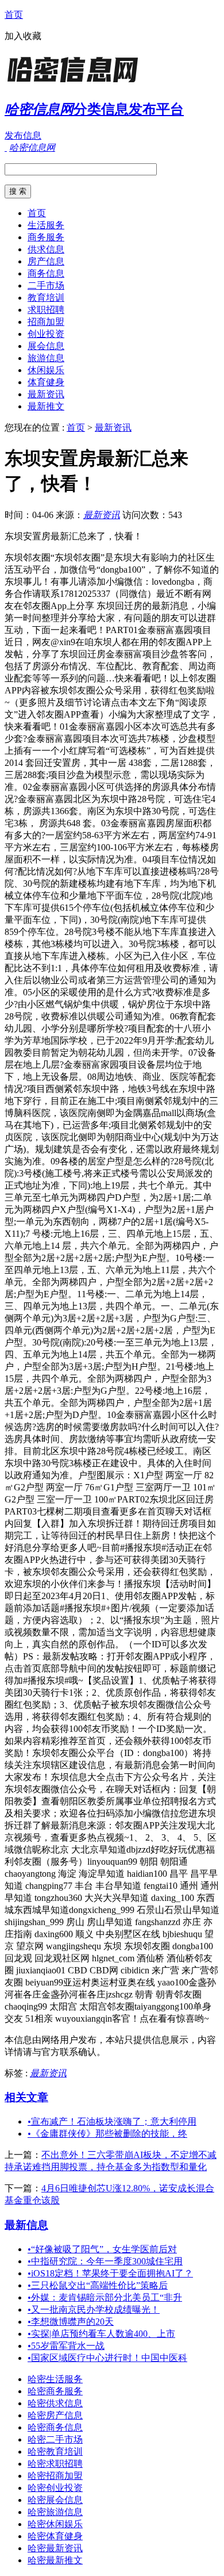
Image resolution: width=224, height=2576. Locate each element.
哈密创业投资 (55, 2488)
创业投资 (46, 334)
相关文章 (26, 2097)
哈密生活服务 (55, 2379)
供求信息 (46, 249)
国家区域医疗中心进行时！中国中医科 (107, 2358)
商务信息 (46, 273)
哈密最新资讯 (55, 2548)
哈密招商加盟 (55, 2476)
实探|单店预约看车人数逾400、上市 (101, 2334)
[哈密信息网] (76, 83)
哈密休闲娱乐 (55, 2524)
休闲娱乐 (46, 370)
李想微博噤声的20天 (71, 2322)
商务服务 (46, 237)
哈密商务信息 (55, 2427)
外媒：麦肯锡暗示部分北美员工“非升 (105, 2297)
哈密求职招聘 (55, 2464)
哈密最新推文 (55, 2560)
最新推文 (46, 406)
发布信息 (23, 135)
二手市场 (46, 285)
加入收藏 (23, 36)
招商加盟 (46, 322)
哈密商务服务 (55, 2391)
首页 (14, 15)
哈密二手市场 (55, 2439)
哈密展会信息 (55, 2500)
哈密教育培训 (55, 2452)
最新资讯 (46, 394)
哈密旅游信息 (55, 2512)
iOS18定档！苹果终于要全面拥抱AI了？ (110, 2273)
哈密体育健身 (55, 2536)
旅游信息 (46, 358)
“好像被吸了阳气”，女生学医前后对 (102, 2249)
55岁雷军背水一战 (66, 2346)
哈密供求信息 (55, 2403)
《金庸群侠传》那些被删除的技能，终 (107, 2134)
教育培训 (46, 298)
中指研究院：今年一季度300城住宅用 (105, 2261)
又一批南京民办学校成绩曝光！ (94, 2309)
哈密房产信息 (55, 2415)
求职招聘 (46, 310)
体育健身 (46, 382)
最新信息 (26, 2225)
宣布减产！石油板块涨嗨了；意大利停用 (112, 2121)
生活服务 (46, 225)
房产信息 (46, 261)
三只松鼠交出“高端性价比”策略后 (98, 2285)
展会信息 (46, 346)
